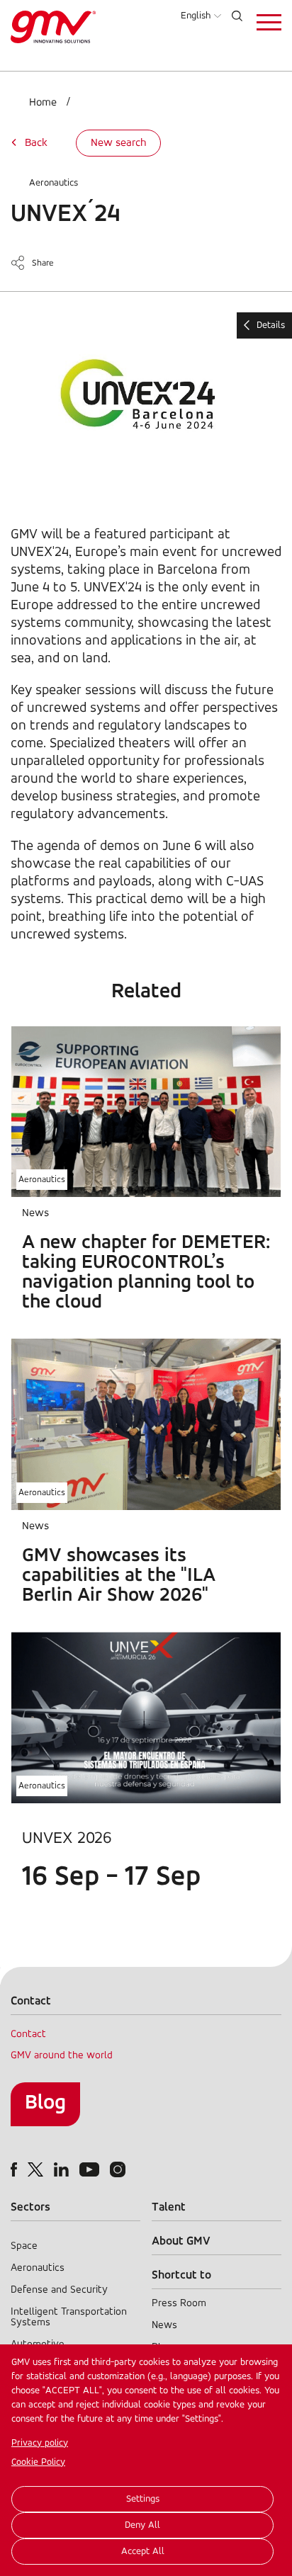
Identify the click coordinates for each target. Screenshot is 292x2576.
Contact (28, 2035)
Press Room (179, 2304)
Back (36, 143)
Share (43, 263)
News (164, 2326)
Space (24, 2246)
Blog (45, 2103)
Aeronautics (54, 183)
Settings (143, 2499)
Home (43, 103)
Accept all (143, 2552)
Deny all (142, 2525)
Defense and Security (59, 2290)
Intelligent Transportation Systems (69, 2317)
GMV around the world (62, 2056)
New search (118, 143)
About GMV (181, 2241)
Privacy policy (40, 2443)
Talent (169, 2207)
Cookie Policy (38, 2462)
